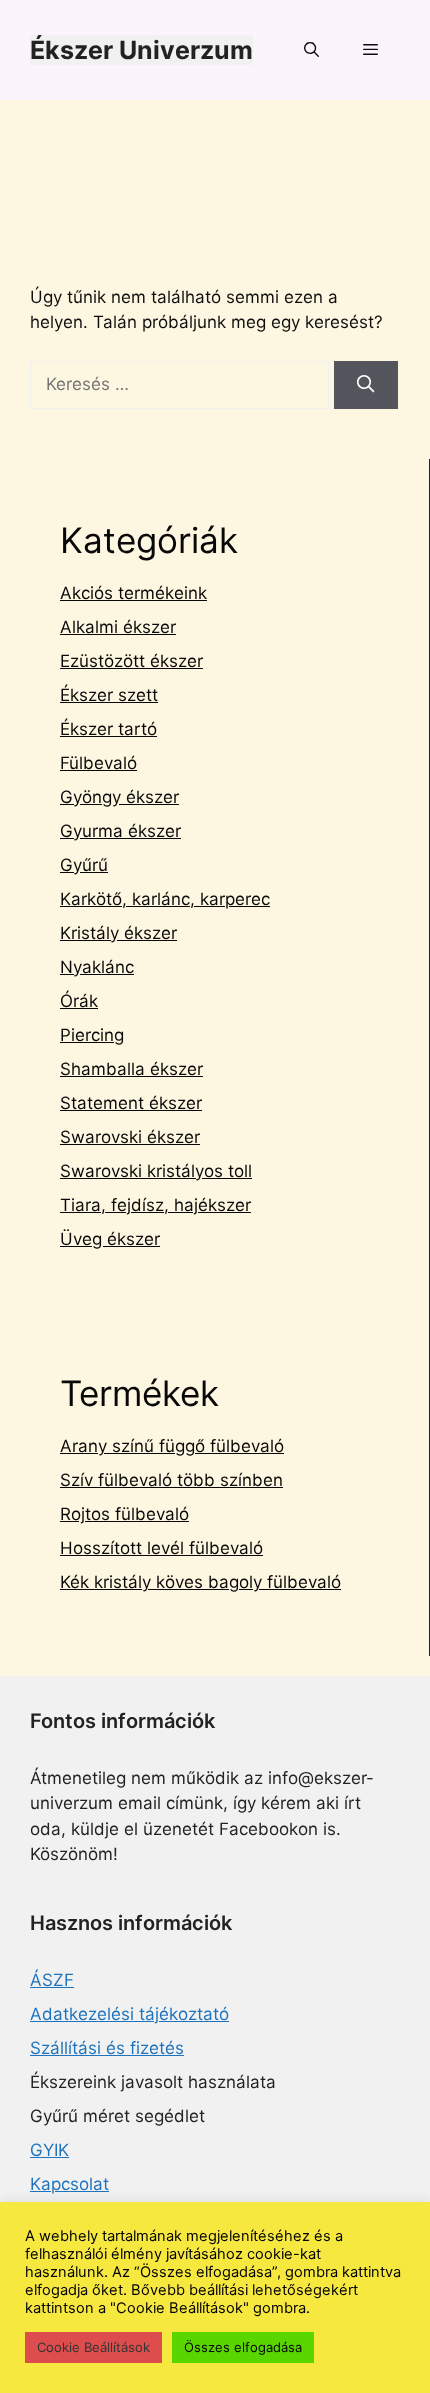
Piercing (92, 1035)
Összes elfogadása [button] (243, 2347)
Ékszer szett (109, 695)
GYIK (49, 2150)
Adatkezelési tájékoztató (129, 2014)
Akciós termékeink (133, 593)
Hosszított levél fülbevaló (161, 1548)
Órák (79, 1001)
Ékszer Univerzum (141, 50)
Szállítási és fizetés (107, 2048)
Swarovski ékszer (130, 1137)
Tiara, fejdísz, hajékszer (155, 1205)
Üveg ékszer (110, 1239)
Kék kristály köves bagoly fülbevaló (200, 1582)
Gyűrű (84, 865)
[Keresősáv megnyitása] (310, 50)
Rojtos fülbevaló (124, 1514)
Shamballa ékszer (131, 1069)
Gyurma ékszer (120, 831)
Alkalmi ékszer (118, 627)
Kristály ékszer (118, 933)
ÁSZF (52, 1980)
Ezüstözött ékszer (131, 661)
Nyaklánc (97, 967)
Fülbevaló (98, 763)
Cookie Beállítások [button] (93, 2347)
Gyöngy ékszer (119, 797)
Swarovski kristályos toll (156, 1171)
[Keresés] (366, 385)
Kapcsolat (69, 2184)
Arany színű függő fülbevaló (172, 1446)
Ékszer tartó (108, 729)
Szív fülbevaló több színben (171, 1480)
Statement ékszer (131, 1103)
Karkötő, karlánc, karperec (165, 899)
